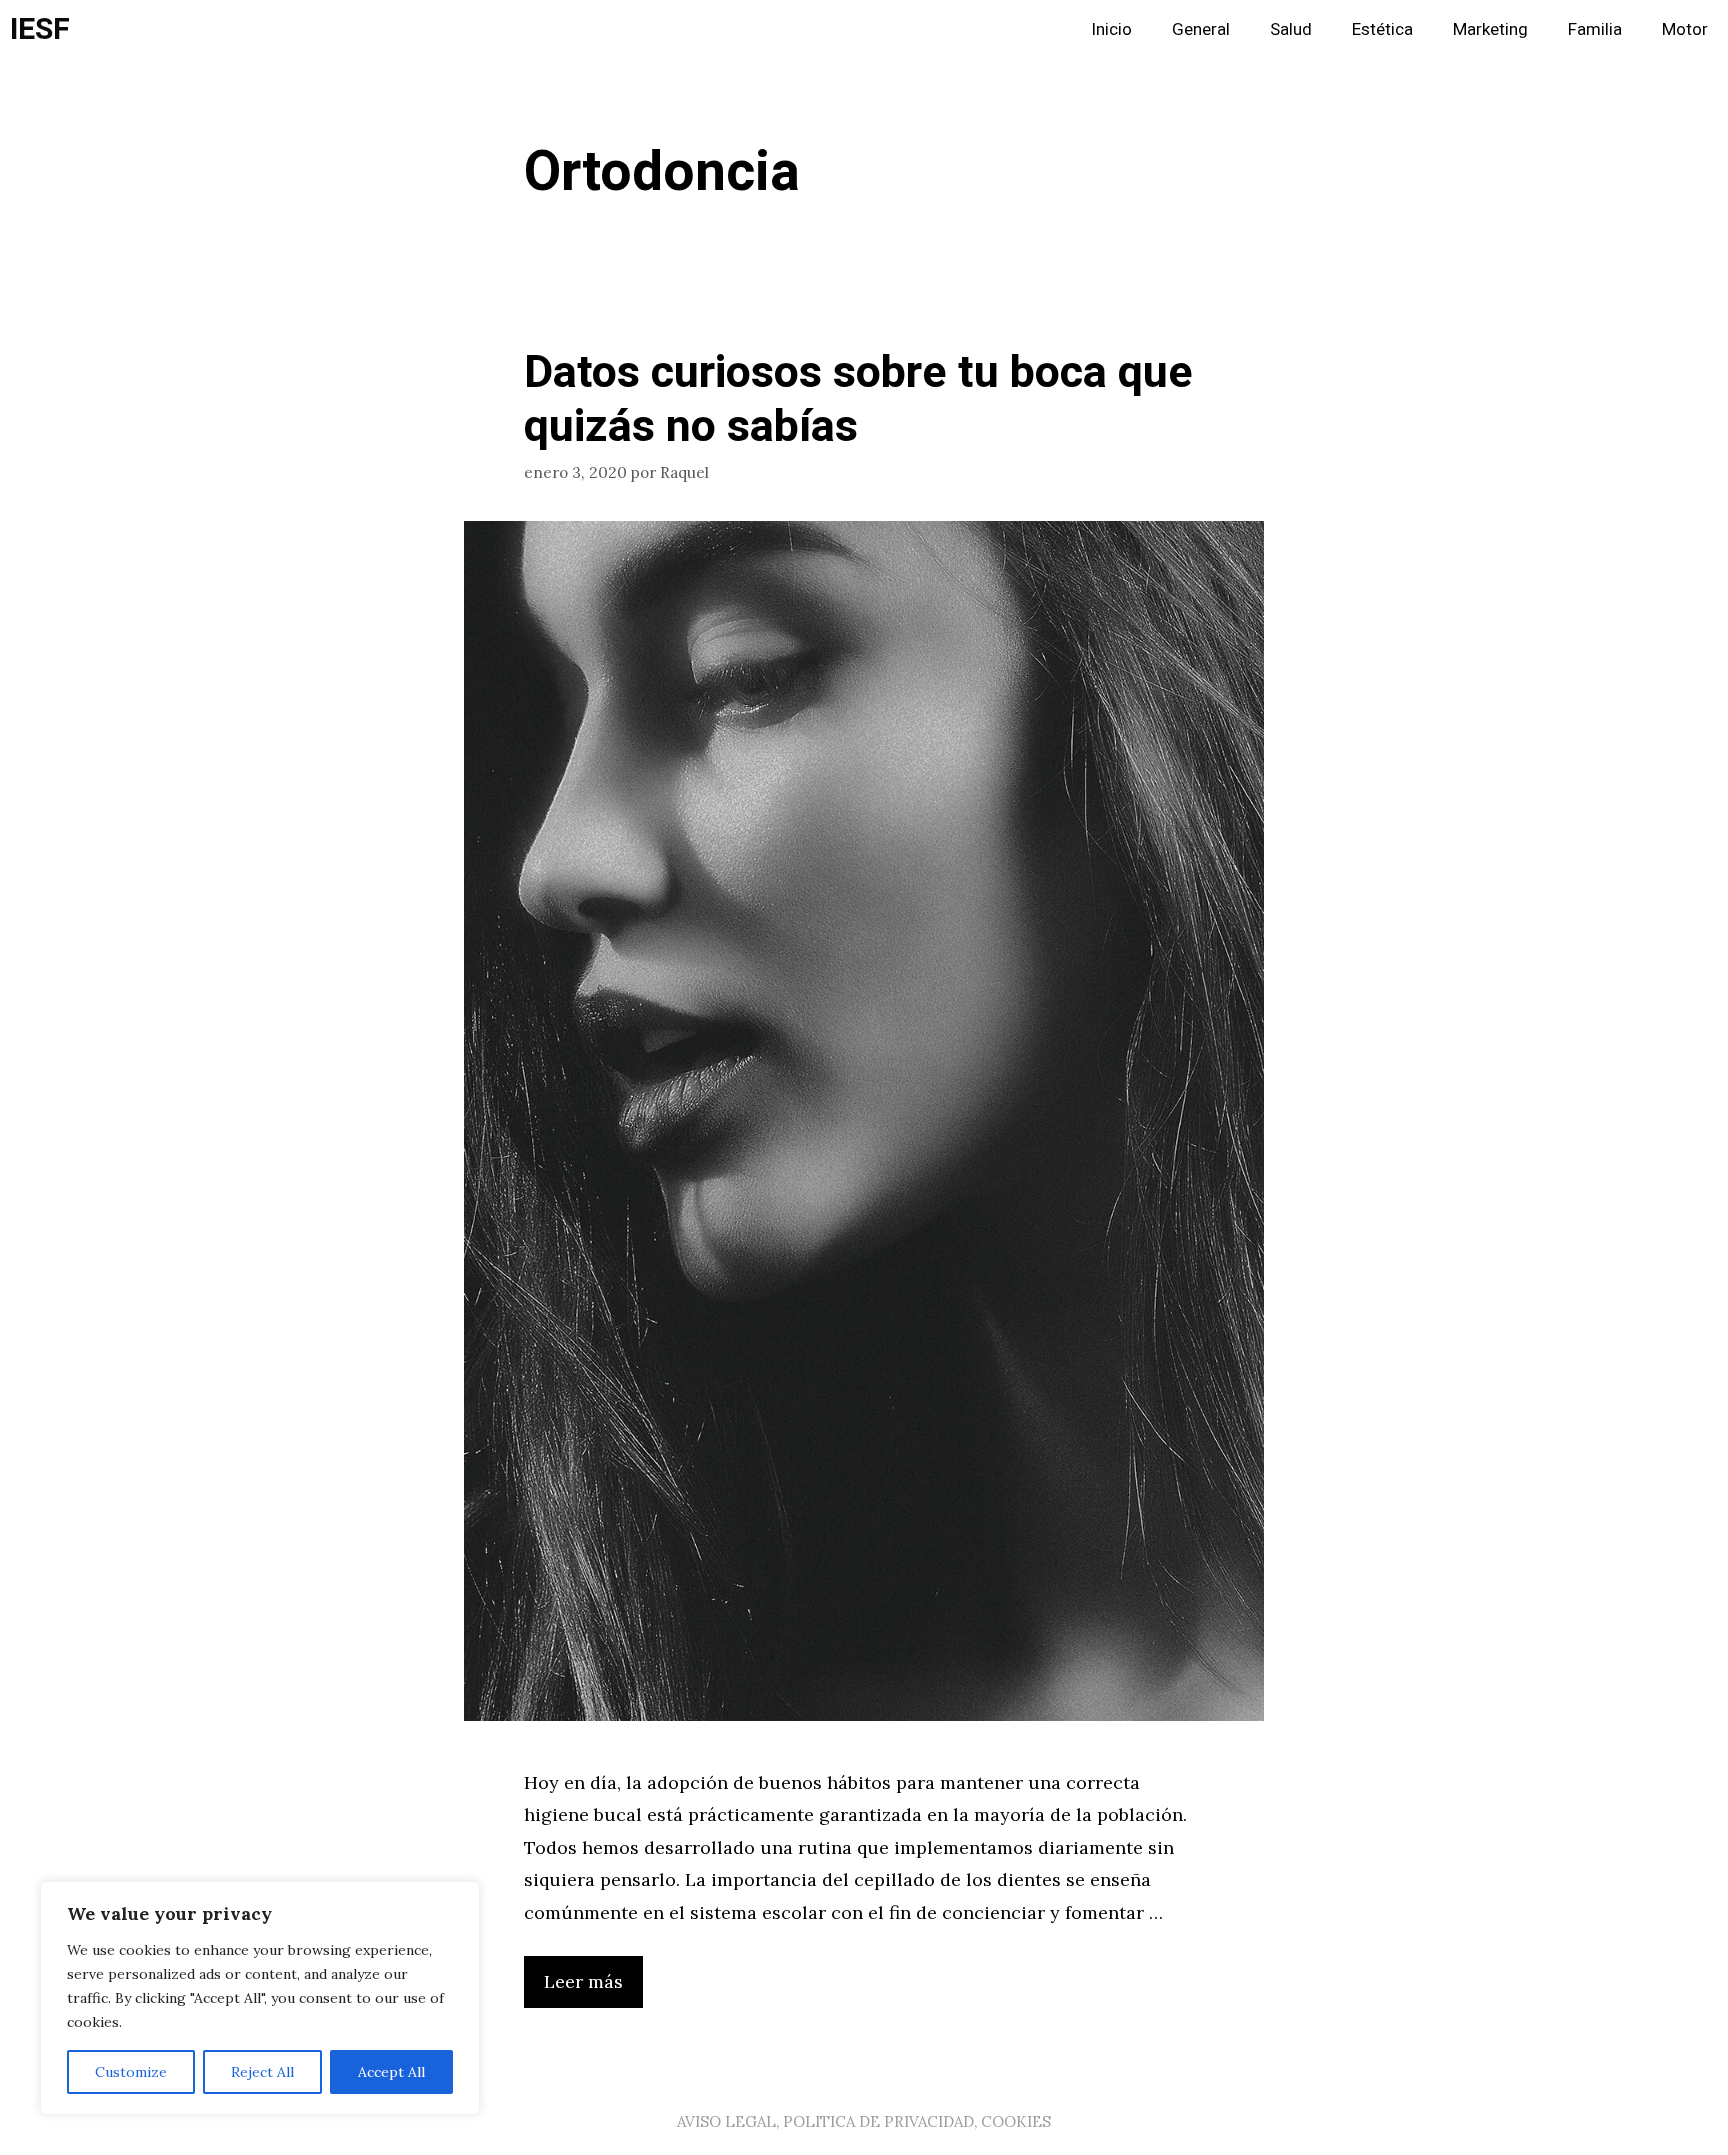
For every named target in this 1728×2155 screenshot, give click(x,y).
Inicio (1111, 29)
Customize (131, 2072)
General (1201, 29)
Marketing (1490, 29)
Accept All (391, 2072)
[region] (260, 1998)
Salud (1291, 29)
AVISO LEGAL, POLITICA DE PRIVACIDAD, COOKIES (864, 2121)
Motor (1685, 29)
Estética (1382, 29)
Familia (1595, 29)
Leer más (583, 1981)
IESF (40, 30)
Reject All (262, 2072)
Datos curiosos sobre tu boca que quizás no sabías (858, 400)
